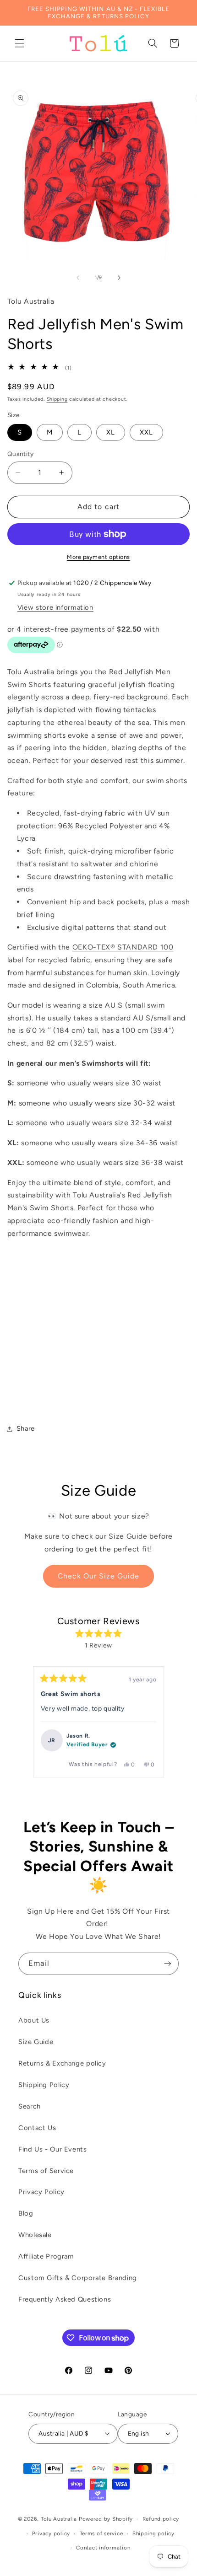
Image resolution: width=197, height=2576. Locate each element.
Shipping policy (153, 2533)
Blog (26, 2213)
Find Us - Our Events (53, 2149)
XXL (146, 432)
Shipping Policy (44, 2085)
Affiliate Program (46, 2256)
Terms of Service (46, 2171)
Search (30, 2106)
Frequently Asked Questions (65, 2299)
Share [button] (26, 1428)
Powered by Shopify (106, 2519)
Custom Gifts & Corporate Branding (78, 2278)
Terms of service (101, 2533)
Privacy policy (51, 2533)
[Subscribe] (168, 1964)
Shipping (57, 399)
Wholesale (35, 2235)
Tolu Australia (60, 2519)
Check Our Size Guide (99, 1576)
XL (111, 432)
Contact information (103, 2548)
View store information (55, 607)
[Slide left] (78, 278)
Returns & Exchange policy (62, 2063)
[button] (19, 43)
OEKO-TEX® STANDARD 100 (123, 947)
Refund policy (161, 2519)
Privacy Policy (41, 2192)
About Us (34, 2020)
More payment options (98, 557)
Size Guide (36, 2042)
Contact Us (37, 2128)
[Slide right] (119, 278)
